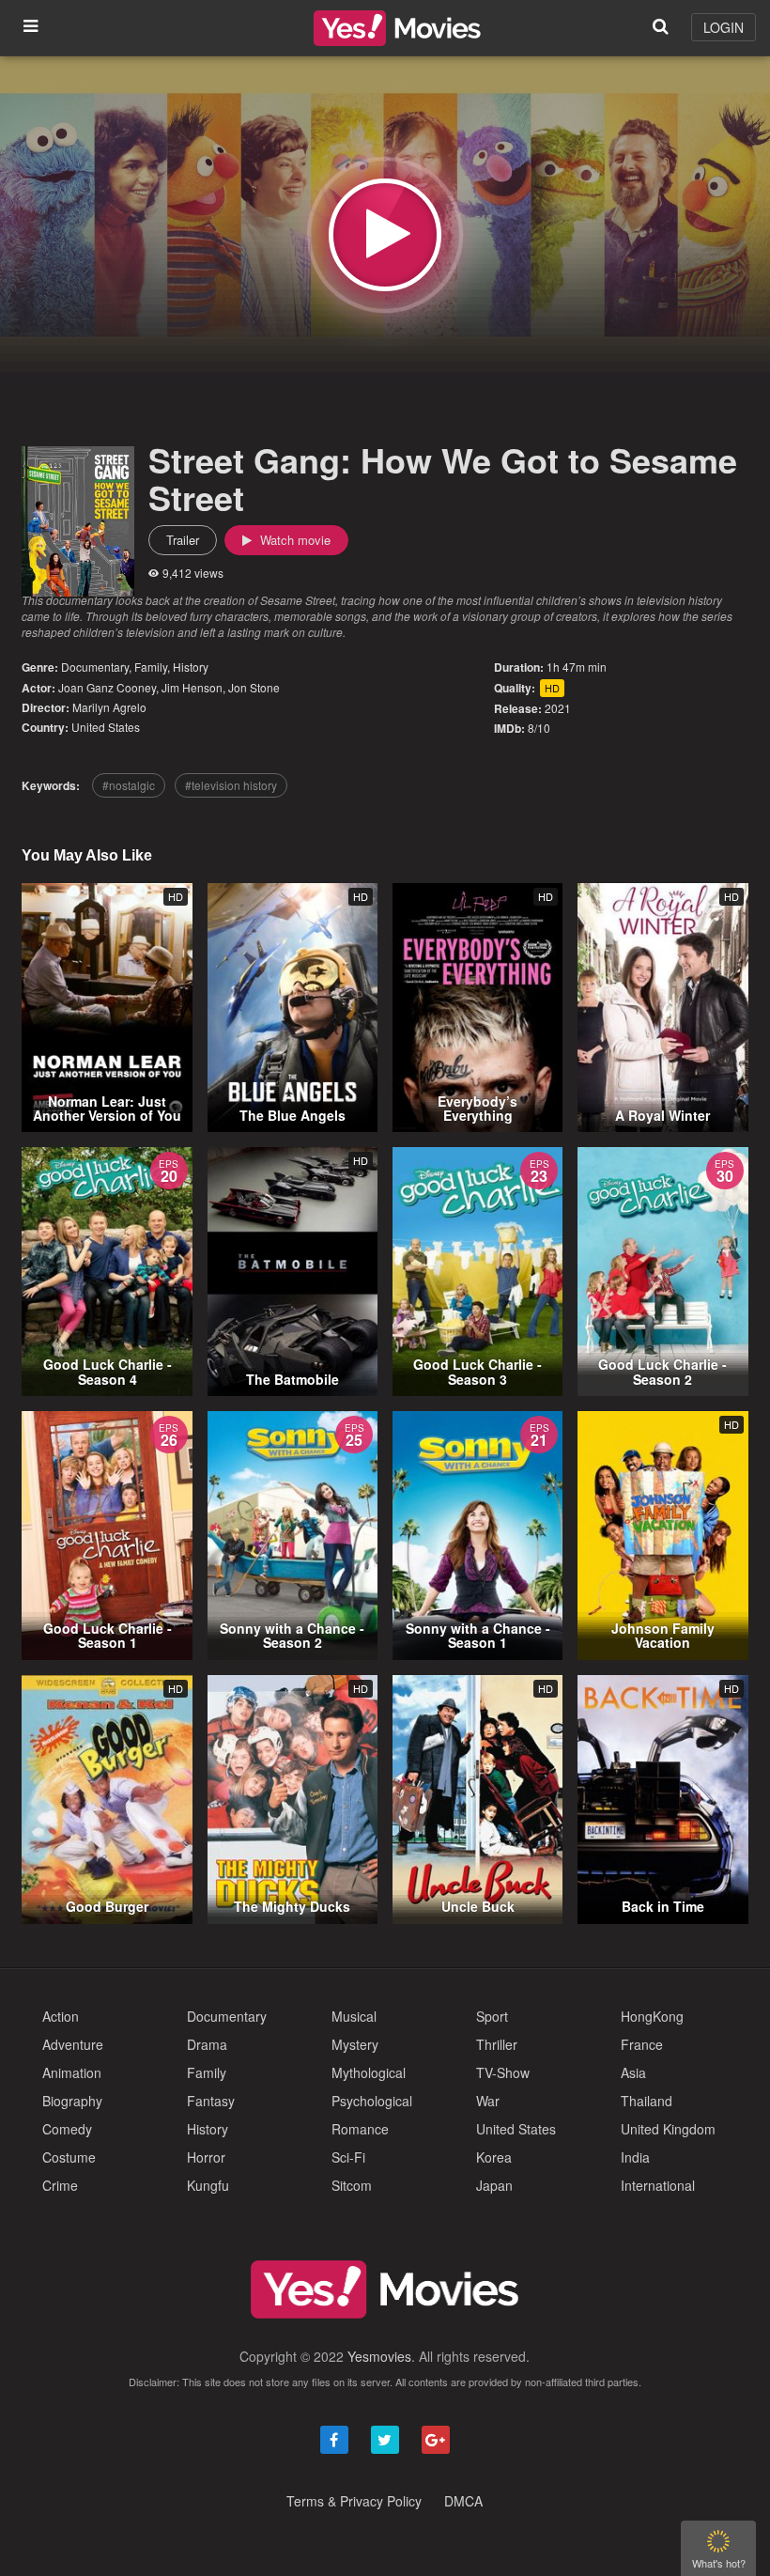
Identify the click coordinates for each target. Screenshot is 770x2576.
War (488, 2101)
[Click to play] (385, 235)
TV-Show (503, 2072)
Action (61, 2016)
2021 (558, 708)
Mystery (355, 2044)
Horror (206, 2157)
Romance (360, 2129)
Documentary (95, 667)
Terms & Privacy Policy (354, 2501)
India (635, 2157)
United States (106, 727)
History (191, 667)
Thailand (647, 2101)
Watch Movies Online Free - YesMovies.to (397, 28)
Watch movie (293, 540)
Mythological (369, 2072)
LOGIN (724, 27)
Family (151, 667)
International (658, 2185)
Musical (354, 2016)
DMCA (463, 2501)
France (642, 2044)
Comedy (67, 2129)
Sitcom (352, 2185)
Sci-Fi (348, 2157)
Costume (69, 2157)
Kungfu (208, 2185)
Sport (492, 2016)
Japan (494, 2185)
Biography (72, 2101)
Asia (633, 2072)
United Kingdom (668, 2129)
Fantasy (211, 2101)
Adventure (73, 2044)
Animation (72, 2072)
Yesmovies (379, 2356)
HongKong (652, 2016)
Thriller (497, 2044)
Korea (494, 2157)
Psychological (372, 2101)
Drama (207, 2044)
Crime (60, 2185)
